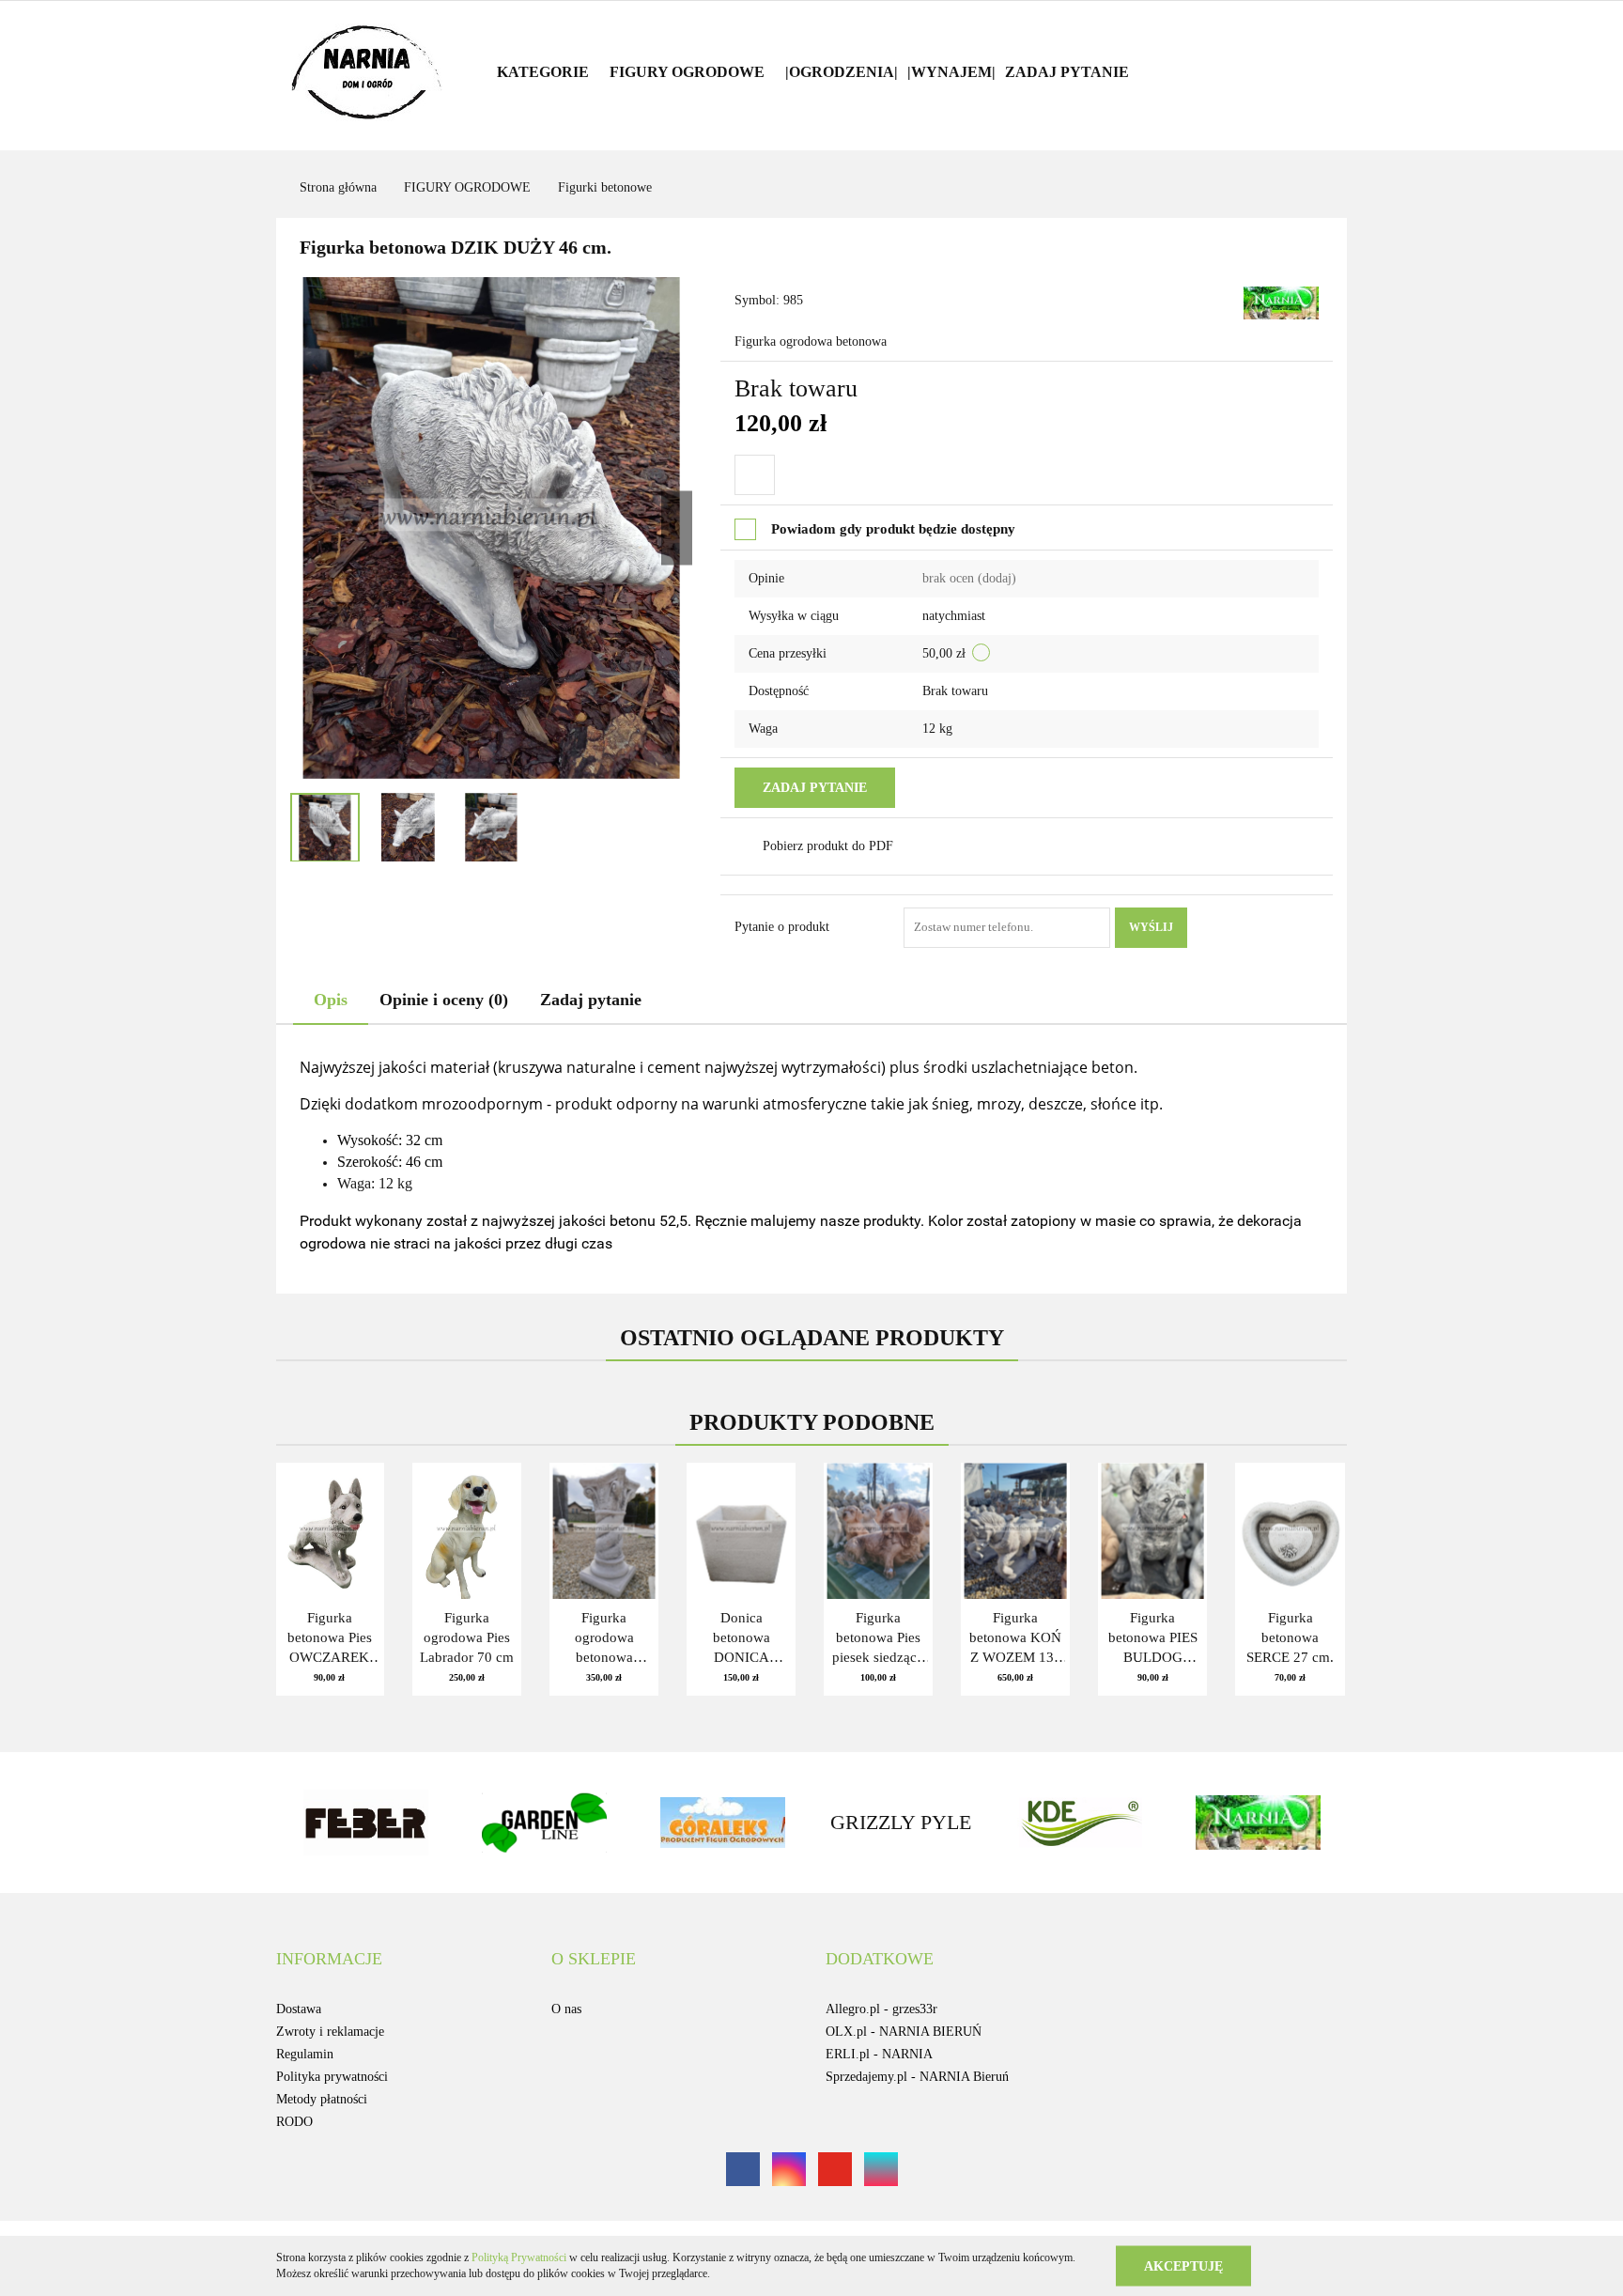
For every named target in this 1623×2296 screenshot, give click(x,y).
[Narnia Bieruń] (1281, 301)
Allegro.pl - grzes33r (881, 2009)
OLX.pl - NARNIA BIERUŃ (904, 2032)
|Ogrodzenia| (842, 72)
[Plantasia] (1314, 1823)
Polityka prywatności (332, 2077)
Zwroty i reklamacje (330, 2032)
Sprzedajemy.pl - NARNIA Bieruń (917, 2077)
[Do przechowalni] (755, 475)
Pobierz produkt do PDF (828, 846)
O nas (566, 2009)
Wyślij (1151, 927)
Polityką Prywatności (519, 2257)
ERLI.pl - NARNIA (879, 2054)
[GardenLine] (422, 1823)
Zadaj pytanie (1067, 72)
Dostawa (299, 2009)
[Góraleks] (600, 1823)
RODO (294, 2122)
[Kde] (957, 1823)
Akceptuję (1183, 2265)
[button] (329, 1960)
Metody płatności (322, 2099)
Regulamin (305, 2054)
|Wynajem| (951, 72)
